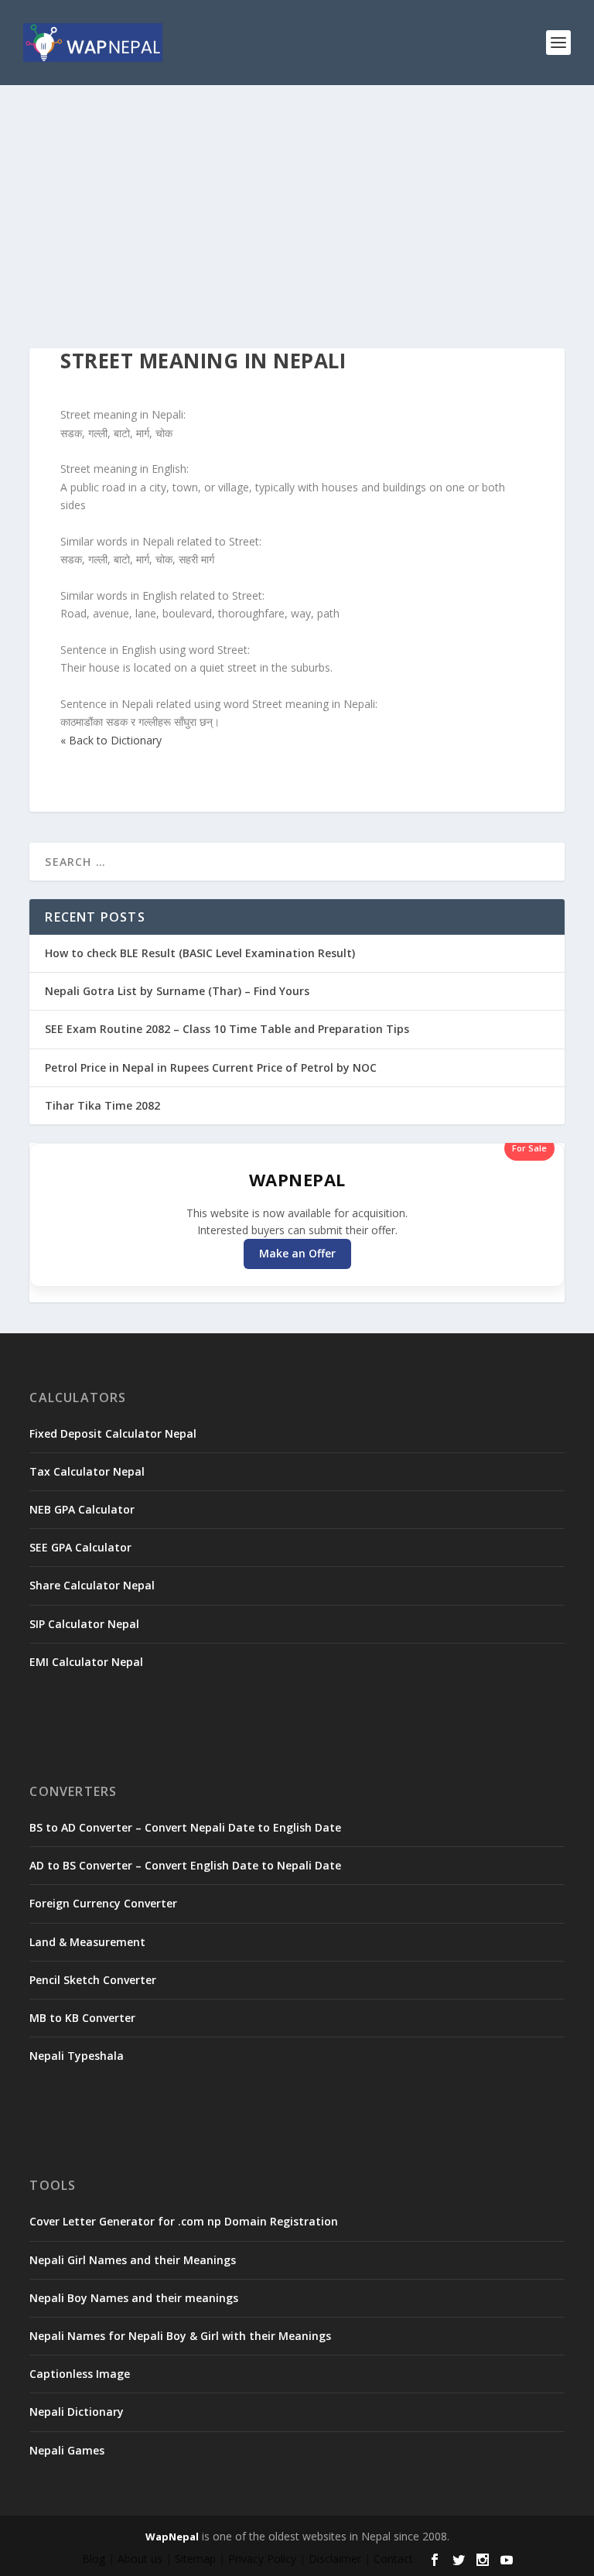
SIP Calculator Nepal (84, 1624)
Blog (94, 2559)
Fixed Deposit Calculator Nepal (113, 1433)
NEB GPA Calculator (82, 1509)
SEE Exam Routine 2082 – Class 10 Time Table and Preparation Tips (227, 1029)
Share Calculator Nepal (92, 1585)
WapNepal (172, 2537)
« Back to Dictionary (111, 740)
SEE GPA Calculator (80, 1547)
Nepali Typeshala (77, 2056)
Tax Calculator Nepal (87, 1471)
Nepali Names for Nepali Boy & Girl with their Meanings (180, 2336)
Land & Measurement (87, 1942)
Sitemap (195, 2559)
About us (140, 2559)
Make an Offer (297, 1253)
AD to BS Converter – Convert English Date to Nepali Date (185, 1865)
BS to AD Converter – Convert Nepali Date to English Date (185, 1827)
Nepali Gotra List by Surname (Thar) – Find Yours (177, 991)
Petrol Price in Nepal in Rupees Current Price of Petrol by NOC (211, 1067)
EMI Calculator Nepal (86, 1662)
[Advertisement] (297, 201)
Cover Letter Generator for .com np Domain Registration (184, 2221)
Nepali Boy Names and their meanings (134, 2298)
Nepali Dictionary (77, 2412)
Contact (393, 2559)
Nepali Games (67, 2450)
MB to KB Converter (82, 2018)
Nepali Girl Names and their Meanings (133, 2260)
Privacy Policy (262, 2559)
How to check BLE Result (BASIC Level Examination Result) (200, 953)
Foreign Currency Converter (103, 1903)
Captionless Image (80, 2374)
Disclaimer (335, 2559)
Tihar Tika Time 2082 (102, 1105)
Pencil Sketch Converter (93, 1980)
